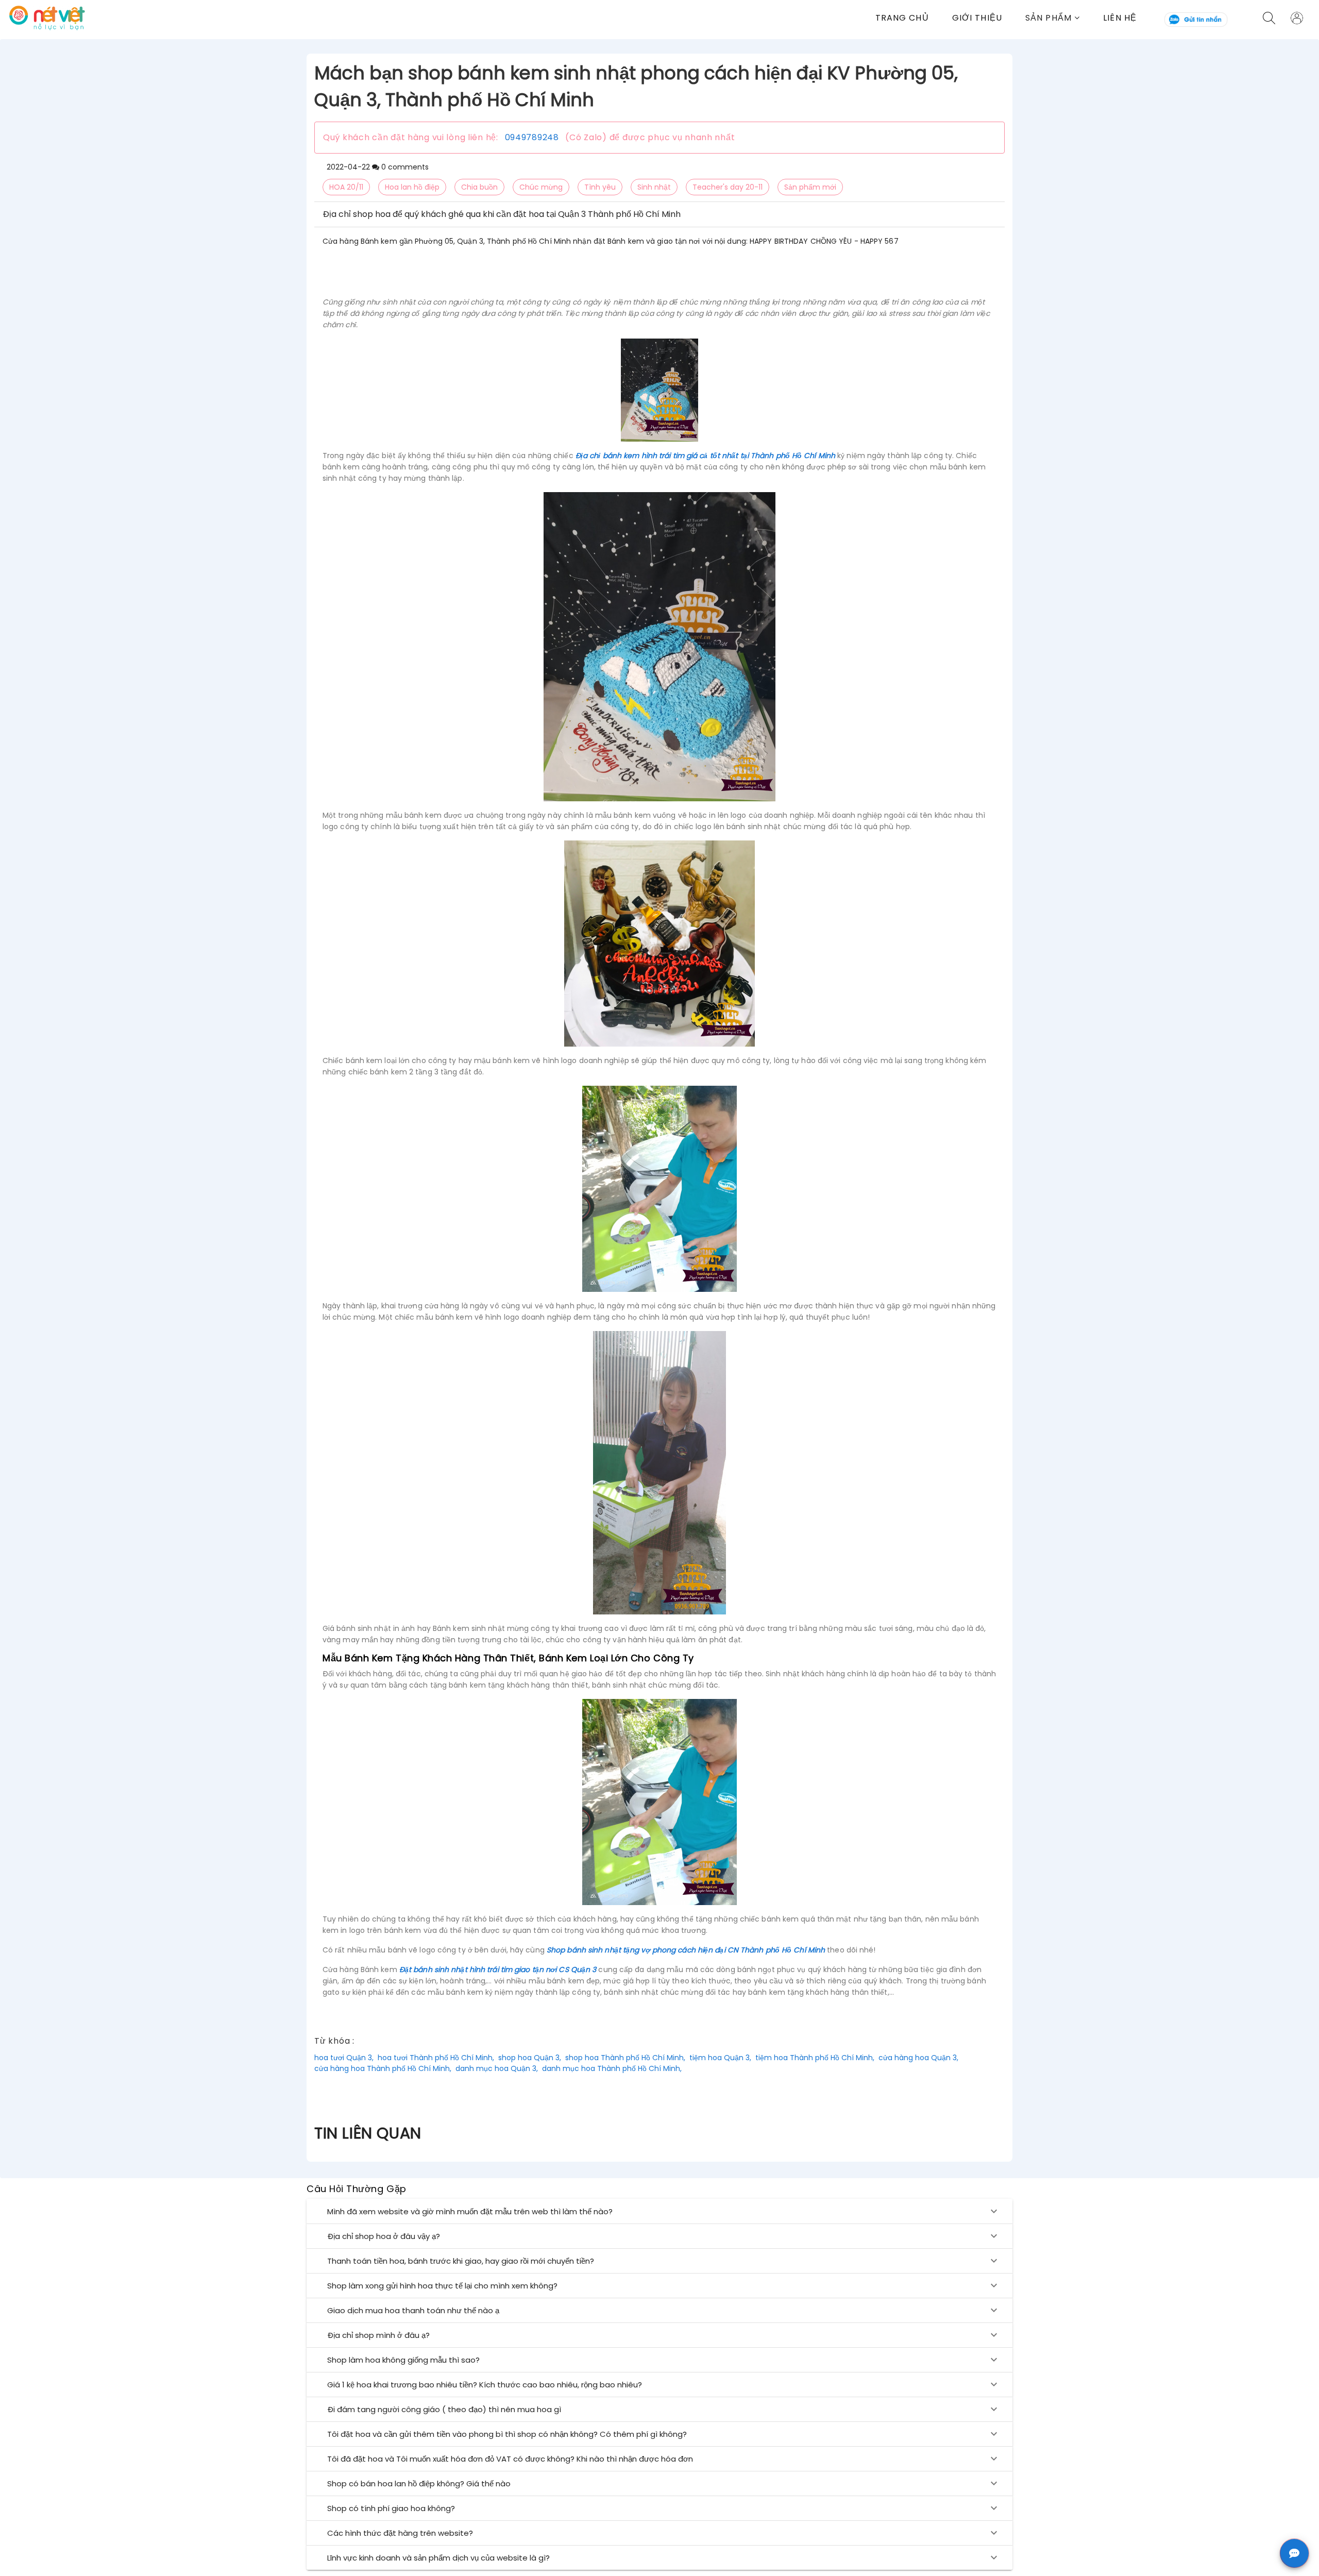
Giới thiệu (977, 18)
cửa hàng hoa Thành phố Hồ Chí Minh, (383, 2068)
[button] (1064, 18)
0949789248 (532, 137)
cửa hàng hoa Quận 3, (918, 2058)
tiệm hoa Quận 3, (720, 2058)
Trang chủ (902, 18)
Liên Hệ (1120, 18)
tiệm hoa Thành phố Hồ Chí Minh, (815, 2058)
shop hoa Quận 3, (530, 2058)
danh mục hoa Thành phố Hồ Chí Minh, (612, 2068)
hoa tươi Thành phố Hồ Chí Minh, (436, 2058)
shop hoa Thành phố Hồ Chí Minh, (625, 2058)
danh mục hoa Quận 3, (497, 2068)
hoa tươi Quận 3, (344, 2058)
